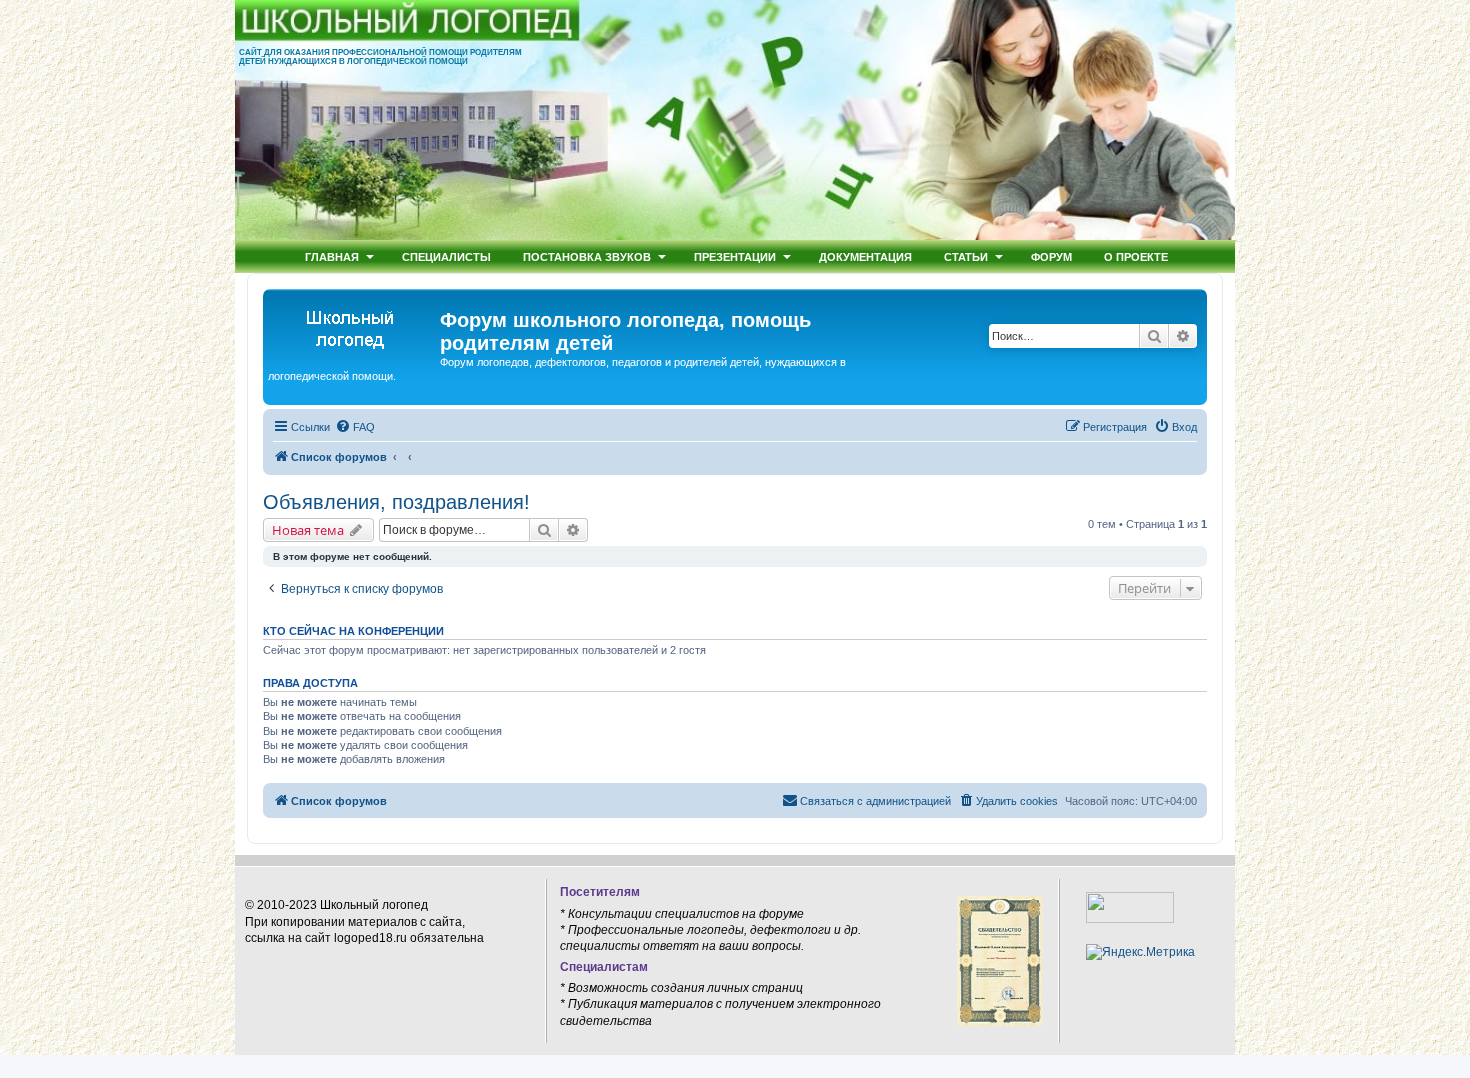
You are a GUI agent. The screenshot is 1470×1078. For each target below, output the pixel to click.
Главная (332, 256)
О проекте (1136, 256)
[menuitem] (355, 427)
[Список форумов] (354, 326)
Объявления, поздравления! (396, 502)
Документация (865, 256)
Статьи (966, 256)
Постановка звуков (587, 256)
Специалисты (446, 256)
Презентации (735, 256)
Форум (1051, 256)
